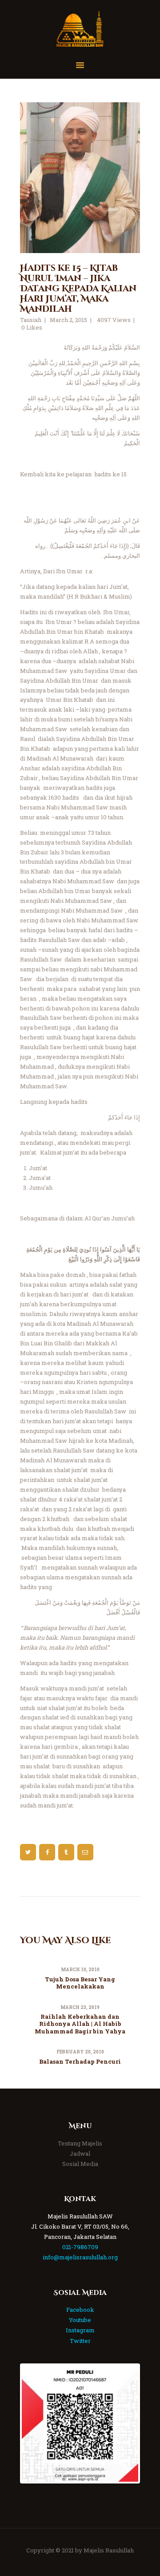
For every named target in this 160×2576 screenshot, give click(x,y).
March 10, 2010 (80, 1970)
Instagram (80, 2330)
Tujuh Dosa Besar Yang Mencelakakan (80, 1983)
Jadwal (80, 2153)
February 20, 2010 (80, 2052)
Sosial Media (80, 2164)
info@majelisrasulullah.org (80, 2257)
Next (125, 2423)
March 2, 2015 (68, 320)
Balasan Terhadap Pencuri (80, 2061)
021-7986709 (80, 2247)
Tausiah (31, 320)
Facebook (80, 2310)
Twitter (80, 2341)
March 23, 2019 (80, 2007)
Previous (35, 2423)
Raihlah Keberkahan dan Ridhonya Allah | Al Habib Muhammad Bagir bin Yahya (80, 2024)
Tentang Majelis (80, 2143)
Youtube (80, 2320)
